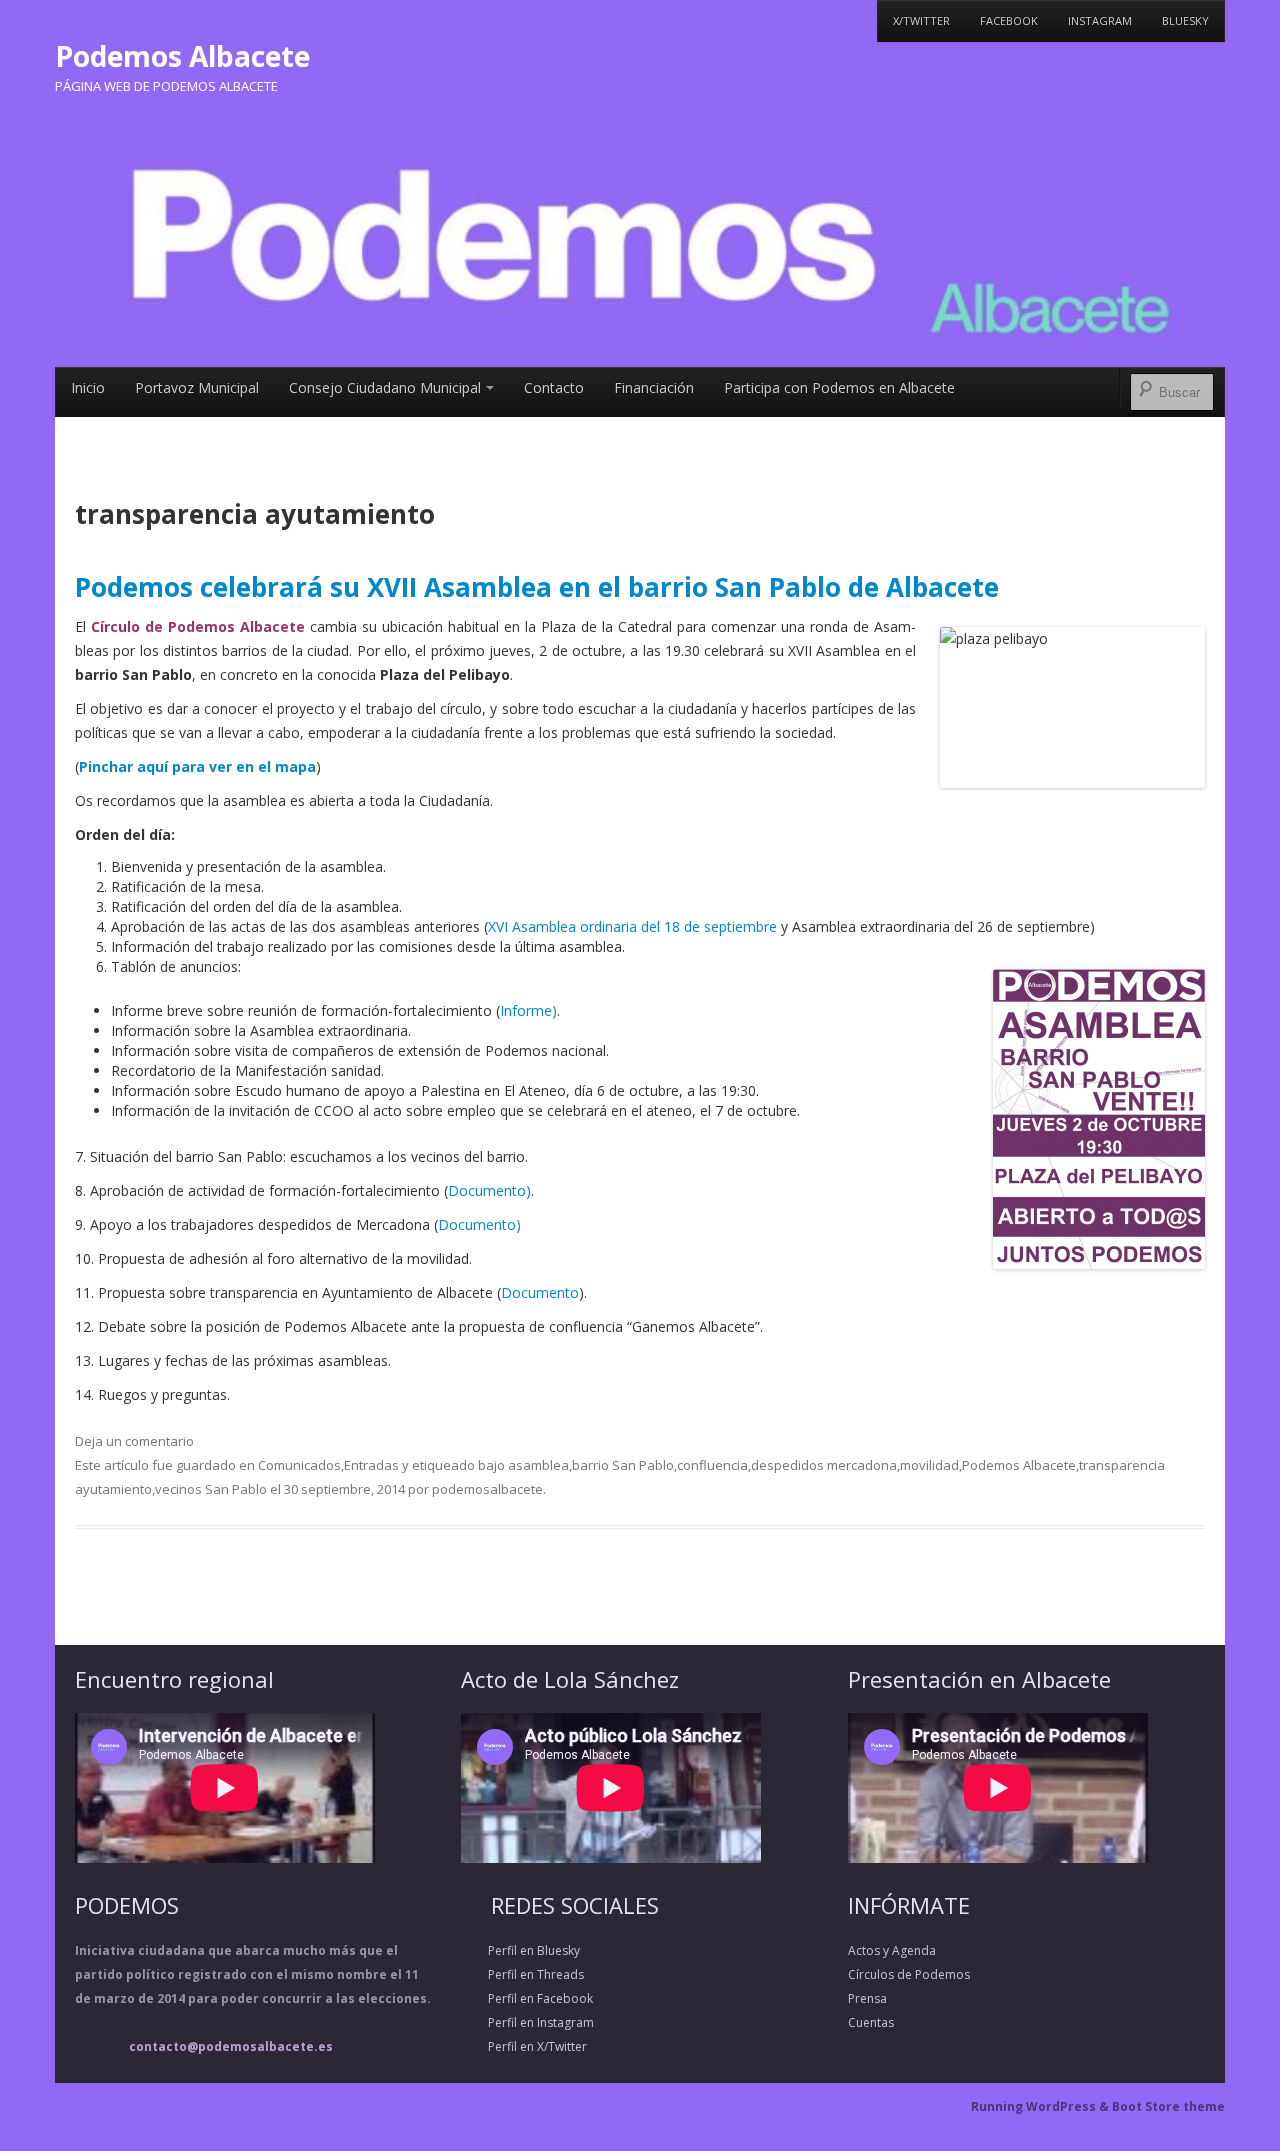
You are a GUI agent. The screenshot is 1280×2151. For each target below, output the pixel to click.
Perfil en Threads (522, 1974)
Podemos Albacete (182, 56)
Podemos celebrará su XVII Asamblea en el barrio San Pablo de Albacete (537, 587)
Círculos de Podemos (909, 1974)
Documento (540, 1292)
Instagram (1100, 20)
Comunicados (299, 1465)
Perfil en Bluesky (520, 1950)
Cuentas (871, 2022)
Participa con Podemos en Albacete (839, 387)
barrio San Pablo (623, 1465)
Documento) (489, 1190)
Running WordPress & (1041, 2106)
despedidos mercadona (824, 1465)
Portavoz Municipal (197, 387)
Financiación (654, 387)
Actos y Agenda (892, 1950)
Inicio (88, 387)
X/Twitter (921, 20)
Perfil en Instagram (527, 2022)
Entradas (371, 1465)
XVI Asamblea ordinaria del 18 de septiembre (634, 926)
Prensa (867, 1998)
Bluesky (1185, 20)
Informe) (528, 1010)
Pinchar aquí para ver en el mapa (197, 766)
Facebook (1009, 20)
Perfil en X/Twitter (524, 2046)
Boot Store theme (1168, 2106)
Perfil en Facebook (527, 1998)
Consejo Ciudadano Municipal (385, 387)
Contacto (554, 387)
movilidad (929, 1465)
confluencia (712, 1465)
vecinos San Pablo (211, 1489)
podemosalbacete (487, 1489)
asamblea (538, 1465)
